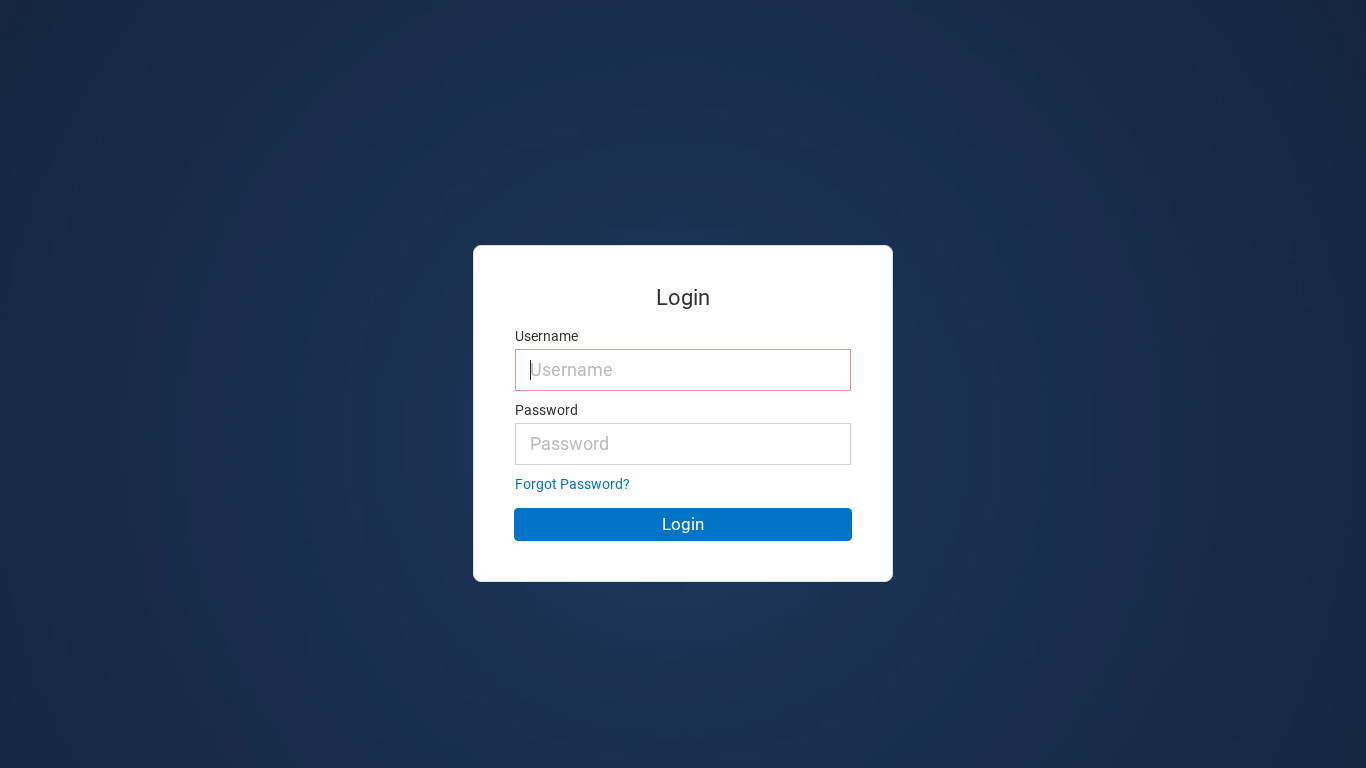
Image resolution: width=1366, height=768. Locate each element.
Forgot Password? (572, 484)
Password (546, 410)
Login (683, 524)
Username (546, 336)
